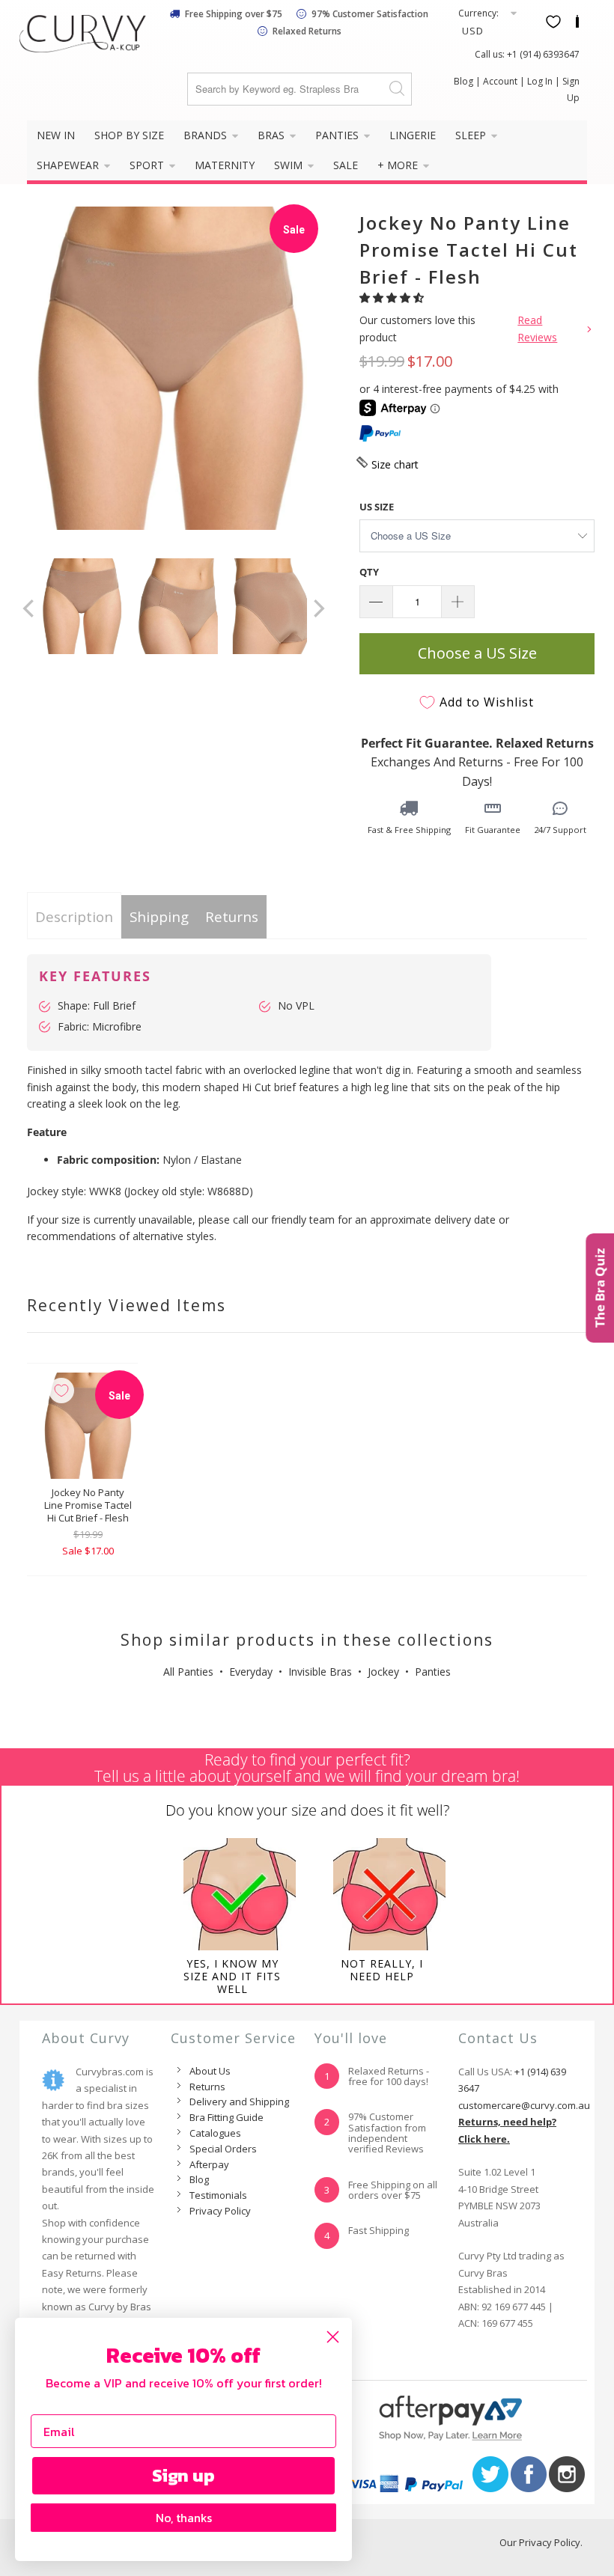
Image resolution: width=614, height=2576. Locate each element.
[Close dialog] (333, 2337)
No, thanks (184, 2518)
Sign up (183, 2475)
